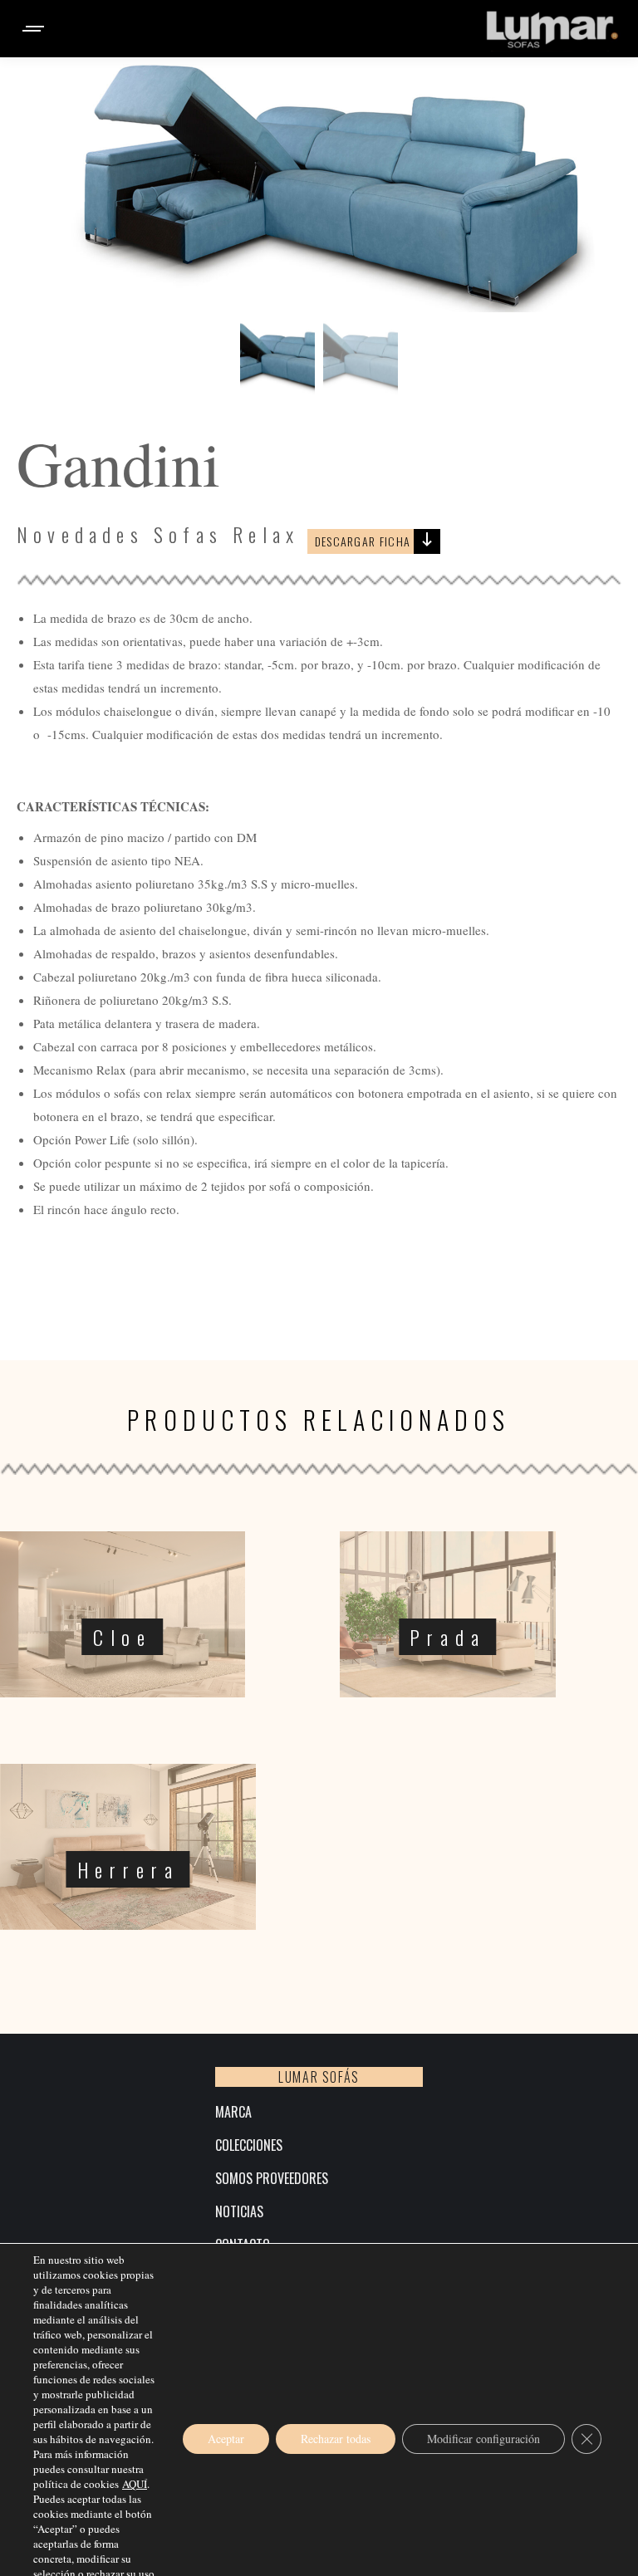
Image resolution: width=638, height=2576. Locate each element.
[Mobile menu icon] (34, 29)
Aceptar (226, 2439)
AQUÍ (135, 2484)
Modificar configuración (483, 2439)
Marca (233, 2112)
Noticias (239, 2212)
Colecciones (249, 2145)
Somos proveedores (272, 2179)
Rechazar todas (336, 2439)
